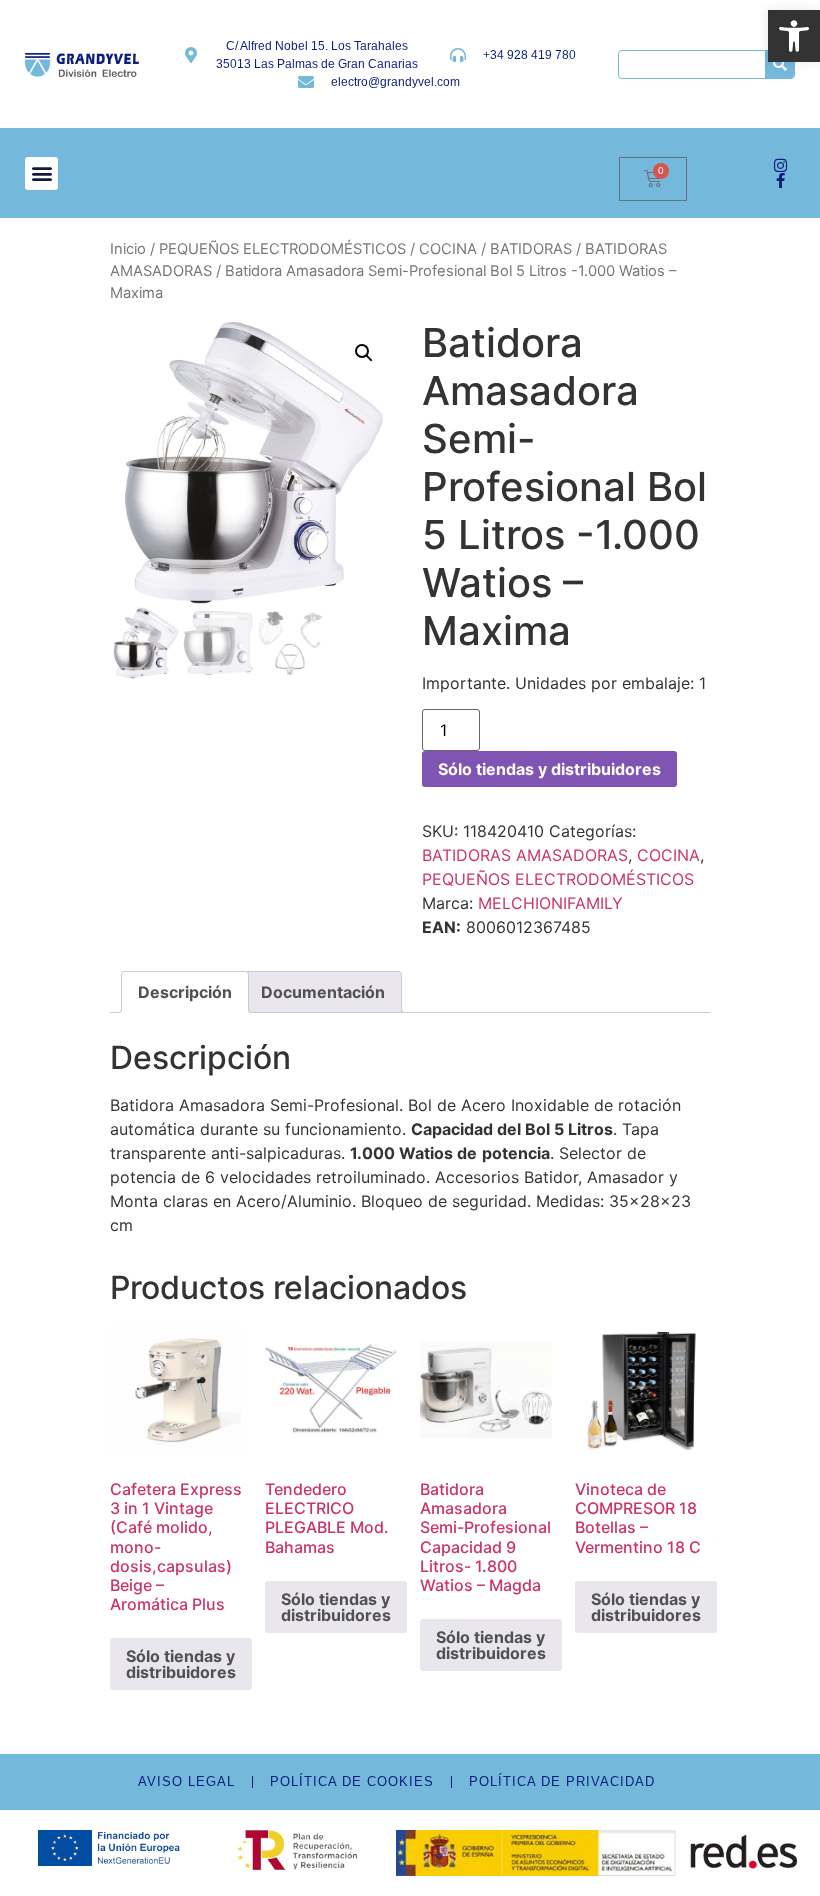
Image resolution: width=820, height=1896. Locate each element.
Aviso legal (186, 1781)
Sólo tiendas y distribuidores (549, 769)
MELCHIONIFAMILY (550, 903)
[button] (794, 36)
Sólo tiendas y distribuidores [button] (181, 1664)
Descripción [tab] (185, 992)
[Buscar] (779, 64)
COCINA (448, 249)
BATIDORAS (531, 249)
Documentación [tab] (323, 992)
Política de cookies (352, 1781)
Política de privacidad (562, 1781)
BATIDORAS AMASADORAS (525, 855)
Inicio (128, 249)
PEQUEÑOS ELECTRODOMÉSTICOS (282, 249)
